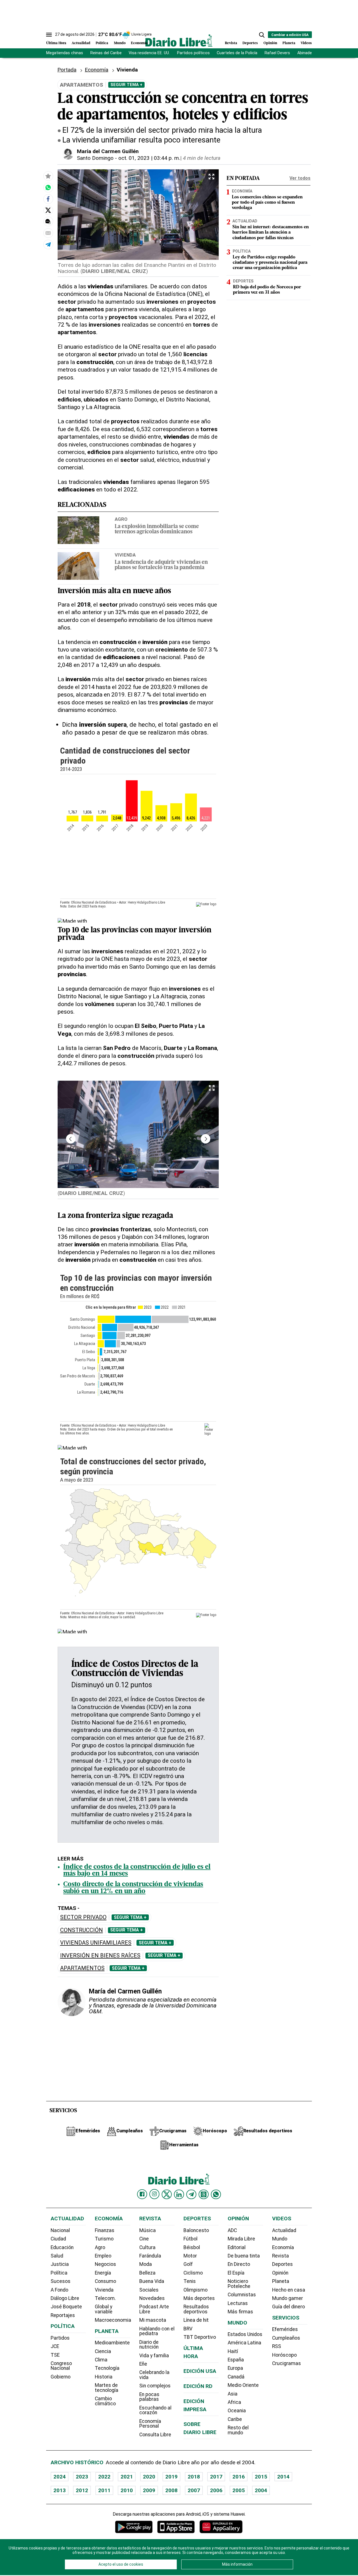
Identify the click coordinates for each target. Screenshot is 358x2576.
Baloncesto (196, 2230)
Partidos (60, 2338)
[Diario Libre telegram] (191, 2194)
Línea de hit (196, 2320)
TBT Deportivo (200, 2337)
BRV (188, 2329)
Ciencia (103, 2351)
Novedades (152, 2298)
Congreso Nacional (61, 2366)
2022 (104, 2477)
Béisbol (192, 2247)
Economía (139, 43)
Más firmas (240, 2312)
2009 (149, 2490)
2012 (82, 2490)
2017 (216, 2477)
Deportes (250, 43)
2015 (261, 2477)
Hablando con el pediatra (157, 2331)
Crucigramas (287, 2363)
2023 (82, 2477)
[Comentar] (48, 222)
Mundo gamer (288, 2298)
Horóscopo (284, 2355)
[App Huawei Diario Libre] (221, 2527)
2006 (216, 2490)
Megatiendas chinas (65, 53)
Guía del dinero (288, 2307)
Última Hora (56, 43)
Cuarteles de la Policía (237, 53)
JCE (55, 2346)
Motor (190, 2256)
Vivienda (125, 555)
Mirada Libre (241, 2239)
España (236, 2360)
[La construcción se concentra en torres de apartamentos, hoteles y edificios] (48, 187)
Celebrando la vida (154, 2375)
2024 (60, 2477)
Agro (121, 519)
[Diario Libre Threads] (204, 2194)
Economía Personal (150, 2424)
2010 (127, 2490)
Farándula (150, 2256)
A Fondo (59, 2290)
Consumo (105, 2281)
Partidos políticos (193, 53)
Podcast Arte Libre (154, 2309)
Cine (144, 2239)
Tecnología (107, 2368)
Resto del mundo (238, 2430)
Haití (233, 2351)
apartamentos (82, 1968)
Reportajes (63, 2315)
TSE (55, 2355)
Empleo (103, 2256)
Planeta (289, 43)
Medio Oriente (243, 2385)
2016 (239, 2477)
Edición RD (198, 2386)
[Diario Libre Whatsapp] (216, 2194)
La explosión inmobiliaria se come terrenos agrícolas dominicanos (157, 529)
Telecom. (105, 2298)
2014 (283, 2477)
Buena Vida (152, 2281)
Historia (104, 2377)
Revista (231, 43)
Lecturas (238, 2303)
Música (148, 2230)
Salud (57, 2256)
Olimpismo (196, 2290)
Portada (67, 70)
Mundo (120, 43)
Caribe (235, 2419)
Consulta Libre (155, 2435)
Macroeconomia (113, 2320)
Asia (233, 2394)
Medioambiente (112, 2343)
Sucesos (61, 2281)
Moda (146, 2264)
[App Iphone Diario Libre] (176, 2527)
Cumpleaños (286, 2338)
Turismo (104, 2239)
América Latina (244, 2343)
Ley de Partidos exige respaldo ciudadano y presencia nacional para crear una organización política (270, 263)
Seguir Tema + (126, 85)
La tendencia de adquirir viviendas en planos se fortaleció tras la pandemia (161, 565)
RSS (277, 2346)
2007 (194, 2490)
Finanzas (105, 2230)
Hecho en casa (289, 2290)
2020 (149, 2477)
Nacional (60, 2230)
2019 (171, 2477)
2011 (104, 2490)
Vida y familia (154, 2356)
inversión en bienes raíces (100, 1956)
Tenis (190, 2281)
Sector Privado (83, 1917)
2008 (171, 2490)
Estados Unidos (245, 2334)
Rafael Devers (277, 53)
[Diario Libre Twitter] (167, 2194)
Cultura (147, 2247)
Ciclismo (193, 2273)
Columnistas (242, 2295)
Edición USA (200, 2371)
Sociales (149, 2290)
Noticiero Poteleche (239, 2284)
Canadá (236, 2377)
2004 (261, 2490)
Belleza (147, 2273)
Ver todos (300, 178)
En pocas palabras (149, 2397)
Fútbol (190, 2239)
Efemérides (285, 2329)
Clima (101, 2360)
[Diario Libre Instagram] (154, 2194)
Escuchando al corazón (155, 2410)
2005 (239, 2490)
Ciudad (58, 2239)
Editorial (237, 2247)
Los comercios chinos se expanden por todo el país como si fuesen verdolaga (267, 203)
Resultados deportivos (196, 2309)
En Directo (239, 2264)
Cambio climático (105, 2401)
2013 (60, 2490)
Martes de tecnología (107, 2388)
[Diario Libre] (179, 40)
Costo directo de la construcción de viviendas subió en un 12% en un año (133, 1888)
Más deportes (199, 2298)
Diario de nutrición (149, 2345)
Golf (188, 2264)
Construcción (82, 1930)
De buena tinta (244, 2256)
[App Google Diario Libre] (134, 2527)
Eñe (143, 2364)
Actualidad (81, 43)
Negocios (105, 2264)
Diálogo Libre (65, 2298)
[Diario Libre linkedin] (179, 2194)
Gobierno (61, 2377)
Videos (306, 43)
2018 (194, 2477)
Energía (103, 2273)
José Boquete (66, 2307)
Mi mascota (153, 2320)
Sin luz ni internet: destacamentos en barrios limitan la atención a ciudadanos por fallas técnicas (271, 232)
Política (102, 43)
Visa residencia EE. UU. (149, 53)
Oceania (237, 2411)
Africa (234, 2402)
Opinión (270, 43)
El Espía (236, 2273)
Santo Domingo (95, 158)
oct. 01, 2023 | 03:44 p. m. (149, 158)
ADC (232, 2230)
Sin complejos (155, 2386)
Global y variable (104, 2309)
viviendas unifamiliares (96, 1943)
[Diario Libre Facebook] (142, 2194)
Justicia (60, 2264)
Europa (235, 2368)
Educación (62, 2247)
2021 (127, 2477)
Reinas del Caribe (106, 53)
